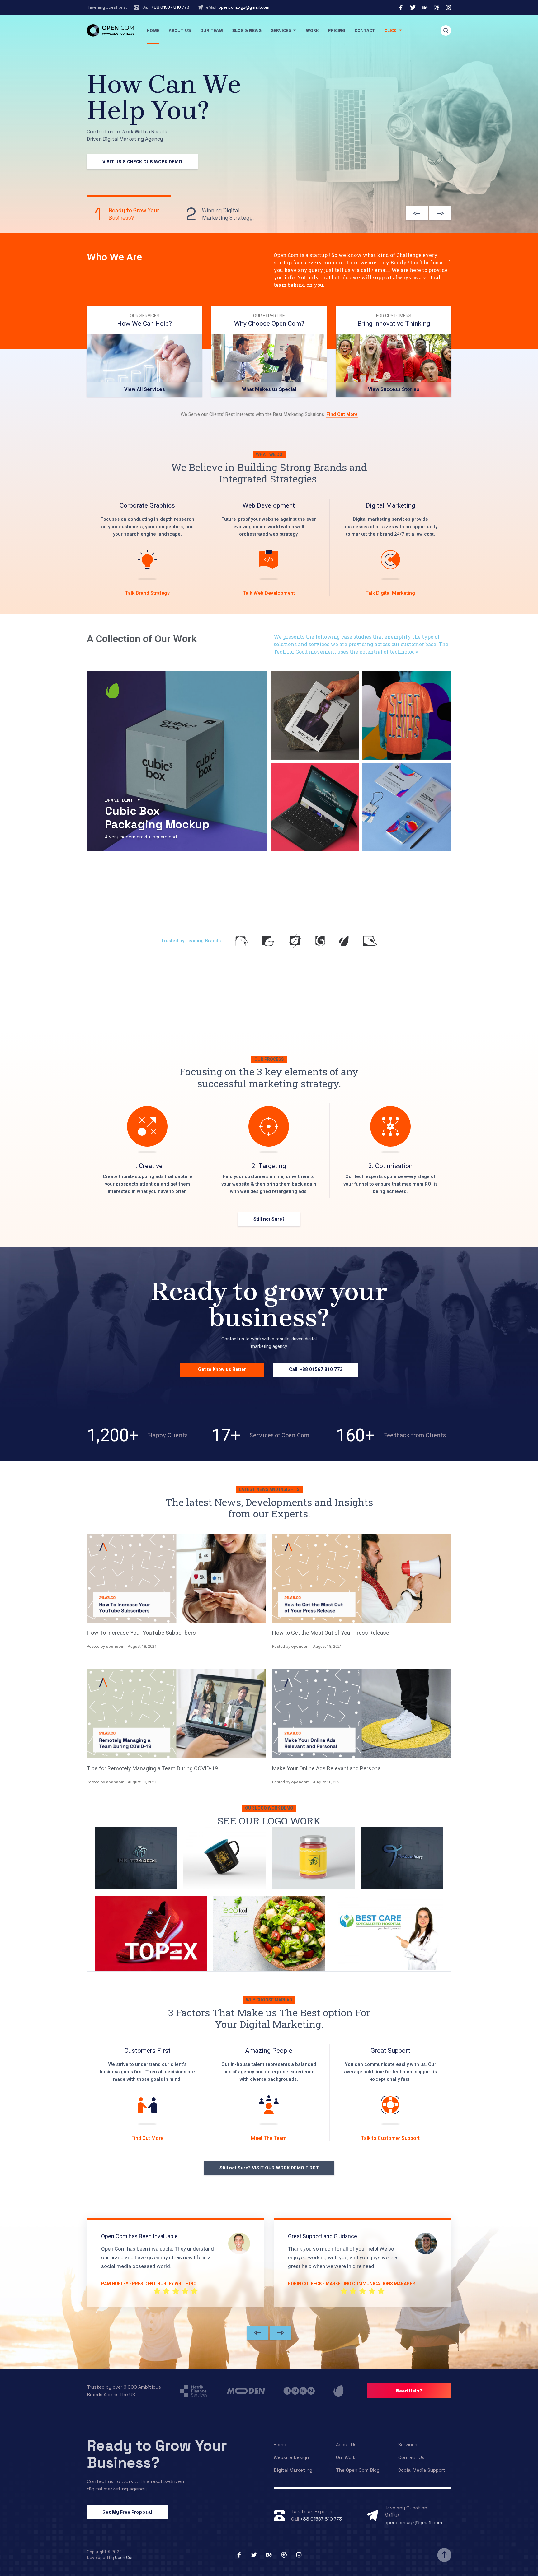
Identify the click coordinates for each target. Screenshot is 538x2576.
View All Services (145, 389)
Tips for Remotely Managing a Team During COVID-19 (152, 1768)
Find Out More (342, 414)
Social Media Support (422, 2470)
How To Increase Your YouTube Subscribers (141, 1633)
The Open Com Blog (358, 2470)
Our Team (212, 30)
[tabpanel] (144, 351)
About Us (346, 2445)
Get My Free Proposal (127, 2512)
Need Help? (409, 2391)
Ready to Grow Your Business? (157, 2454)
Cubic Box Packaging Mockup (157, 818)
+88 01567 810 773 (170, 7)
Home (153, 30)
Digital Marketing (293, 2470)
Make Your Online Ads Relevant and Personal (327, 1768)
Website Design (291, 2457)
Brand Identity (123, 800)
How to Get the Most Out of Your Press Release (331, 1633)
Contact (365, 30)
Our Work (346, 2457)
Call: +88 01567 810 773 (316, 1369)
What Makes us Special (269, 389)
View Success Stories (394, 389)
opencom (115, 1646)
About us (180, 30)
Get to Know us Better (222, 1369)
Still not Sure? (269, 1219)
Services (281, 30)
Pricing (337, 30)
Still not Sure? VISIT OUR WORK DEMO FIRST (269, 2168)
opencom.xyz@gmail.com (244, 7)
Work (312, 30)
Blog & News (247, 30)
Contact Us (411, 2457)
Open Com (125, 2557)
